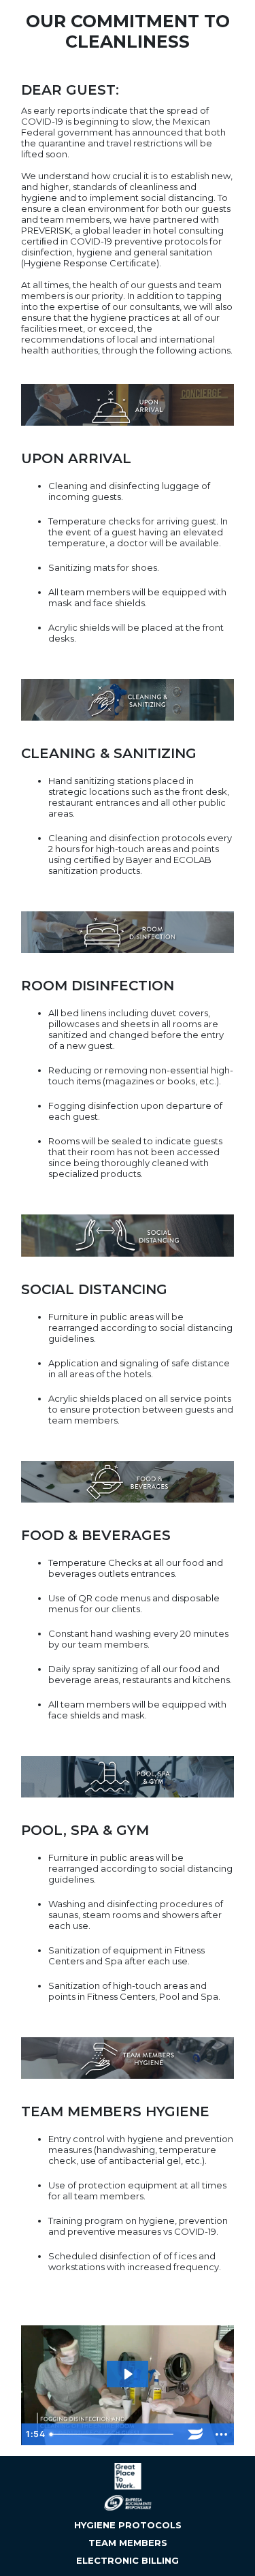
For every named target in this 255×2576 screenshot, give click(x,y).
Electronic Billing (128, 2560)
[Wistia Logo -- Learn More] (195, 2434)
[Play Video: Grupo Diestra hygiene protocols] (128, 2374)
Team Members (128, 2543)
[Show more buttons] (221, 2434)
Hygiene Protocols (128, 2525)
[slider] (113, 2434)
